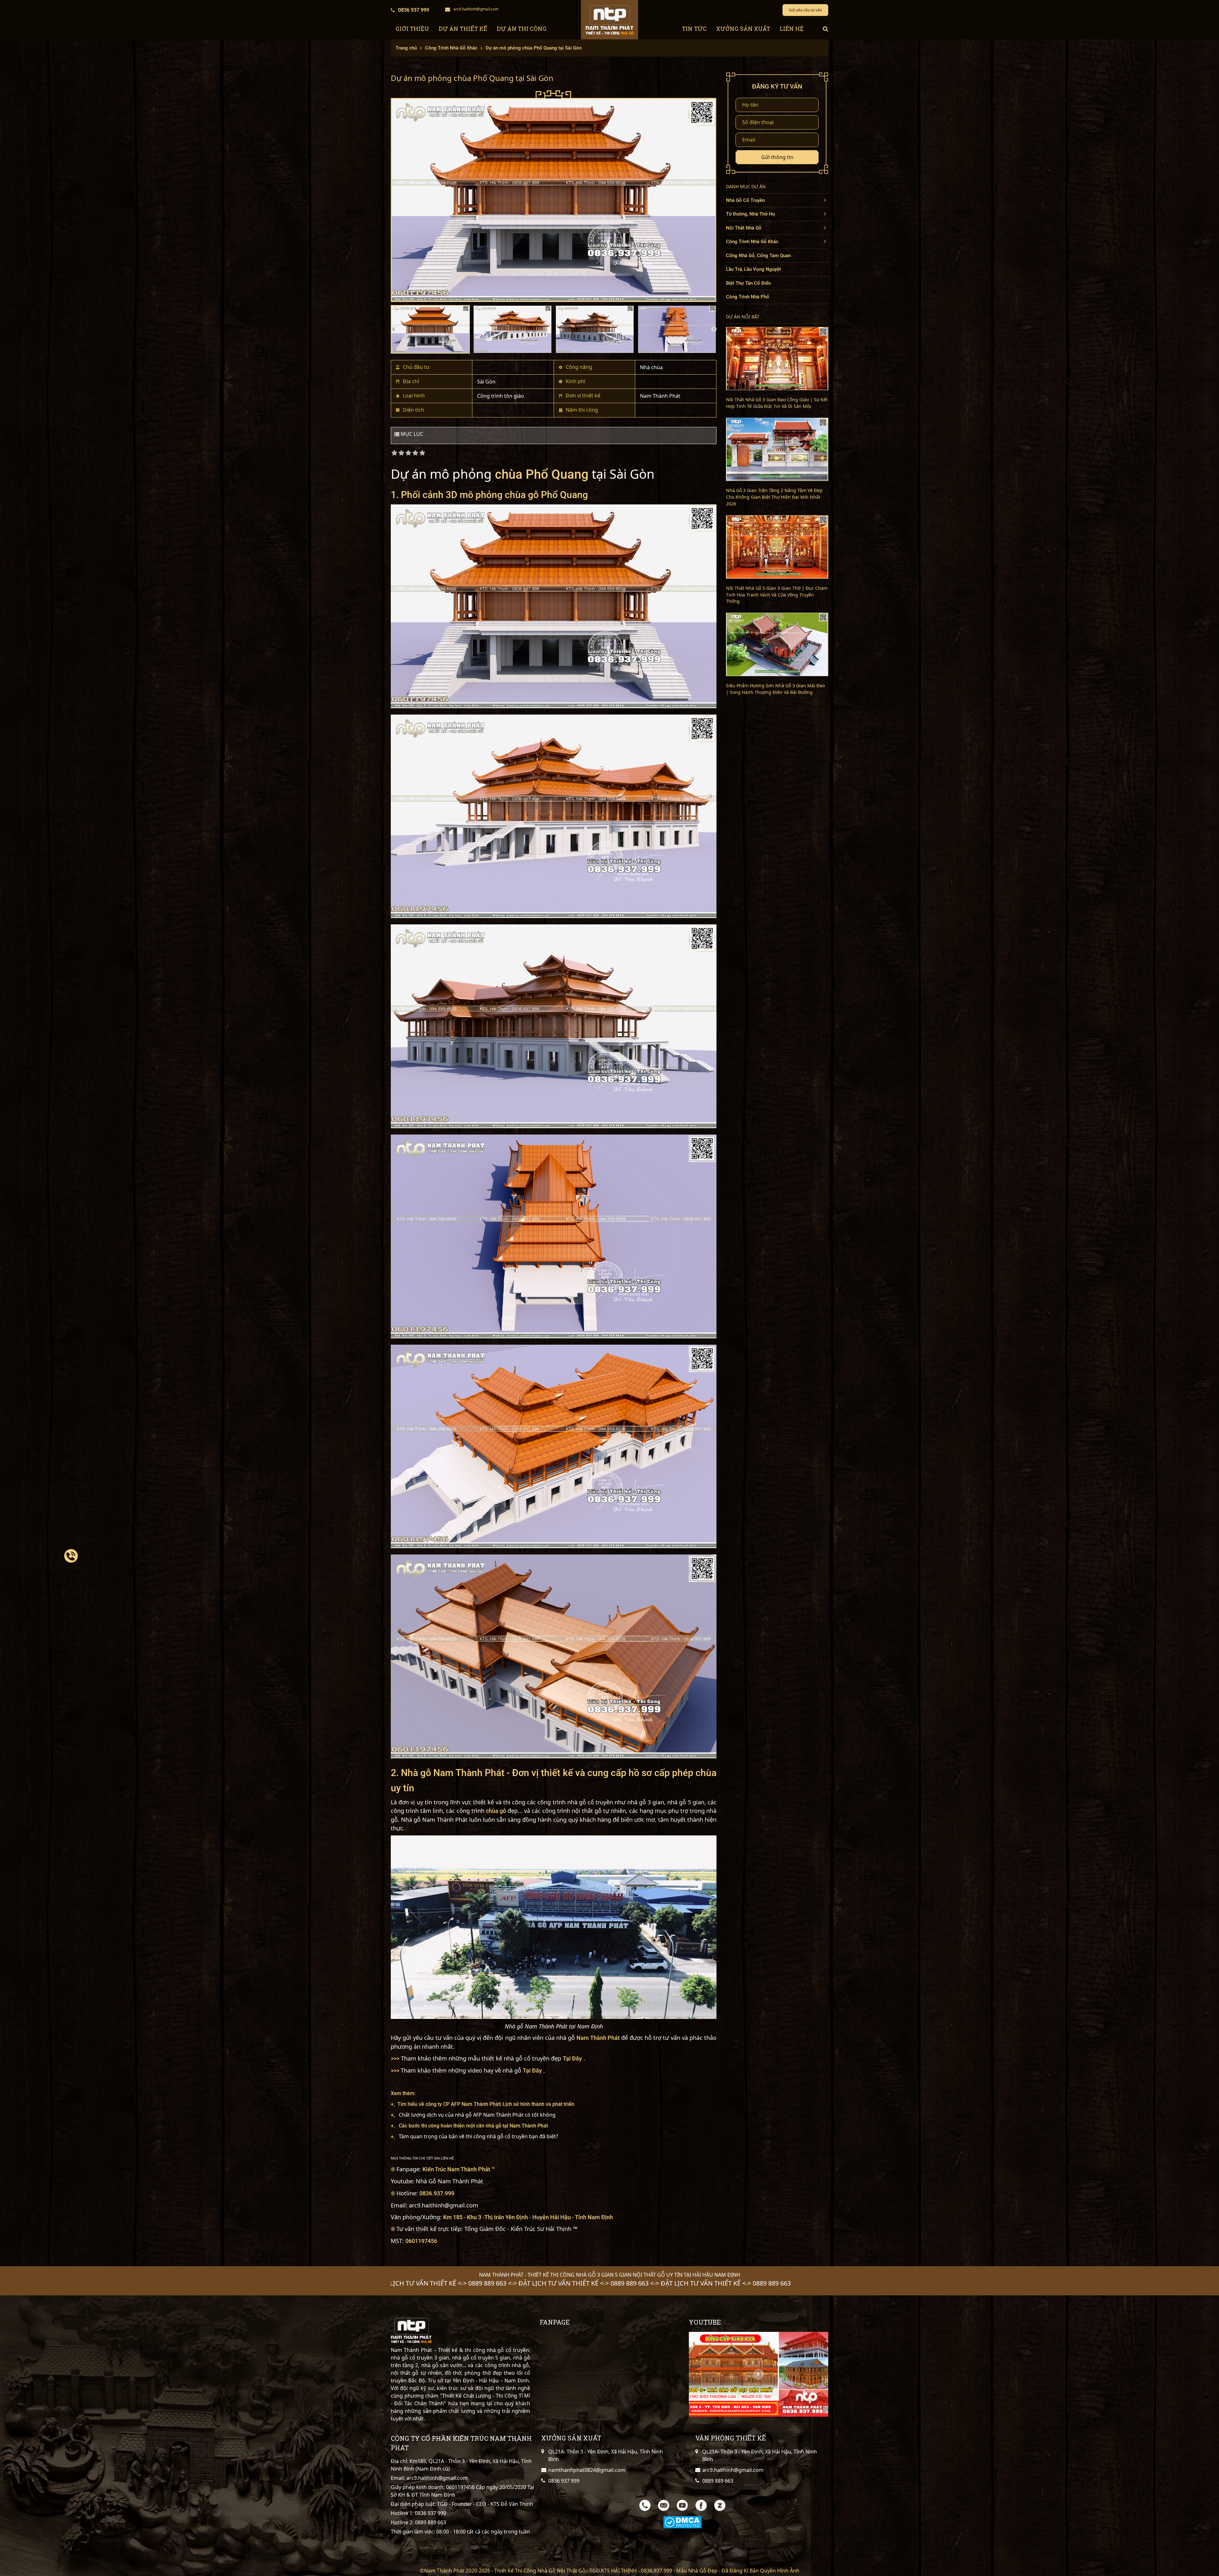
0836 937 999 (414, 10)
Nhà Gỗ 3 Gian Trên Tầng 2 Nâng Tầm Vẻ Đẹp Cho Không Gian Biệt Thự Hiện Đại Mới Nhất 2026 (774, 497)
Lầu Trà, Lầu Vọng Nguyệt (753, 269)
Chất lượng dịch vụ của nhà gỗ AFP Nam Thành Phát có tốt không (477, 2115)
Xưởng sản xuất (743, 29)
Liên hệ (792, 29)
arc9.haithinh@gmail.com (476, 9)
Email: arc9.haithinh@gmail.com (429, 2478)
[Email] (664, 2505)
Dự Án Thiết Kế (463, 29)
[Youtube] (682, 2505)
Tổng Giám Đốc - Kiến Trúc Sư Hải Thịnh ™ (521, 2229)
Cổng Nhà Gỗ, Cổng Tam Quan (758, 256)
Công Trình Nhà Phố (748, 297)
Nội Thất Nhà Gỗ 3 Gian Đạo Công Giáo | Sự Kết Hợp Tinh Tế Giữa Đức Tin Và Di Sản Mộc (777, 403)
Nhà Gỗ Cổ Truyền (745, 200)
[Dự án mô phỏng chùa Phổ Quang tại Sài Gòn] (554, 196)
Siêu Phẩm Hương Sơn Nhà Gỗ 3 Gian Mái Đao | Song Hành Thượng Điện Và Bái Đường (775, 689)
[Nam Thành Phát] (609, 20)
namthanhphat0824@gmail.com (587, 2470)
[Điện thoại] (645, 2505)
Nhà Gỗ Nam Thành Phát (450, 2181)
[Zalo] (720, 2505)
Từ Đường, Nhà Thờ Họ (751, 214)
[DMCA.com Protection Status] (682, 2522)
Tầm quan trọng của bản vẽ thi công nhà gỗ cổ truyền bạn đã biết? (478, 2136)
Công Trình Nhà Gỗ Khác (752, 242)
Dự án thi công (522, 29)
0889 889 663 (430, 2522)
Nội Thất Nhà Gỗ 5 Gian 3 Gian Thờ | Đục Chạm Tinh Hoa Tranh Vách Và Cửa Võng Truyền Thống (777, 595)
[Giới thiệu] (759, 2374)
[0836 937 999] (71, 1556)
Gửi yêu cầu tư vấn (805, 10)
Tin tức (694, 29)
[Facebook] (701, 2505)
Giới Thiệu (412, 29)
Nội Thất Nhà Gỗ (744, 228)
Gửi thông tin (777, 157)
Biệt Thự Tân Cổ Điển (748, 283)
